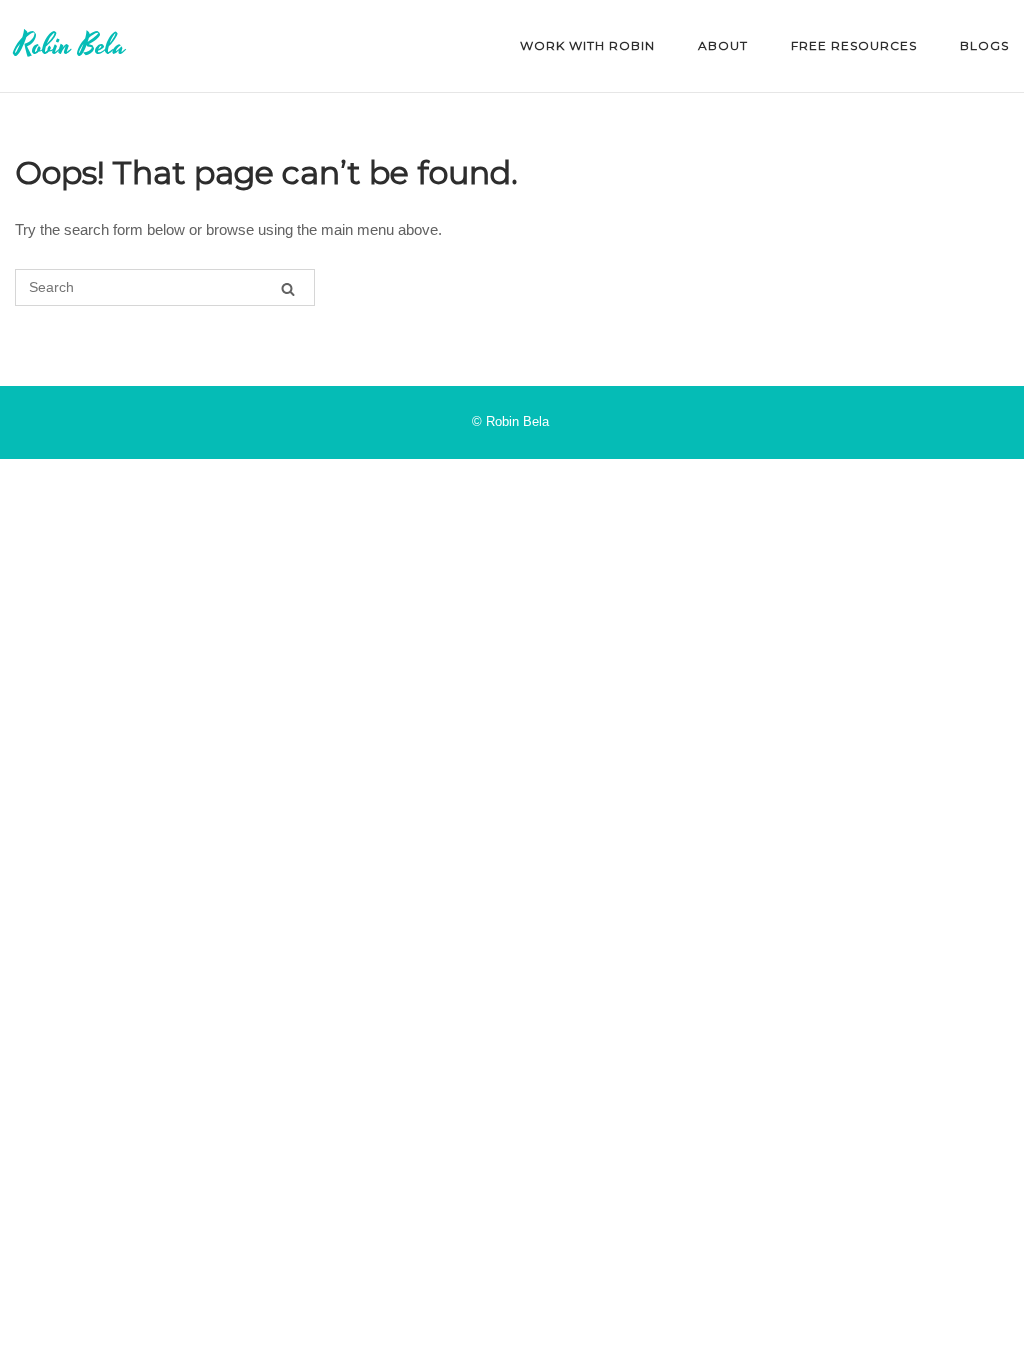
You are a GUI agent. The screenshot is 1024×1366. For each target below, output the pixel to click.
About (723, 45)
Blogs (984, 45)
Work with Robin (587, 45)
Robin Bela (70, 46)
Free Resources (854, 45)
